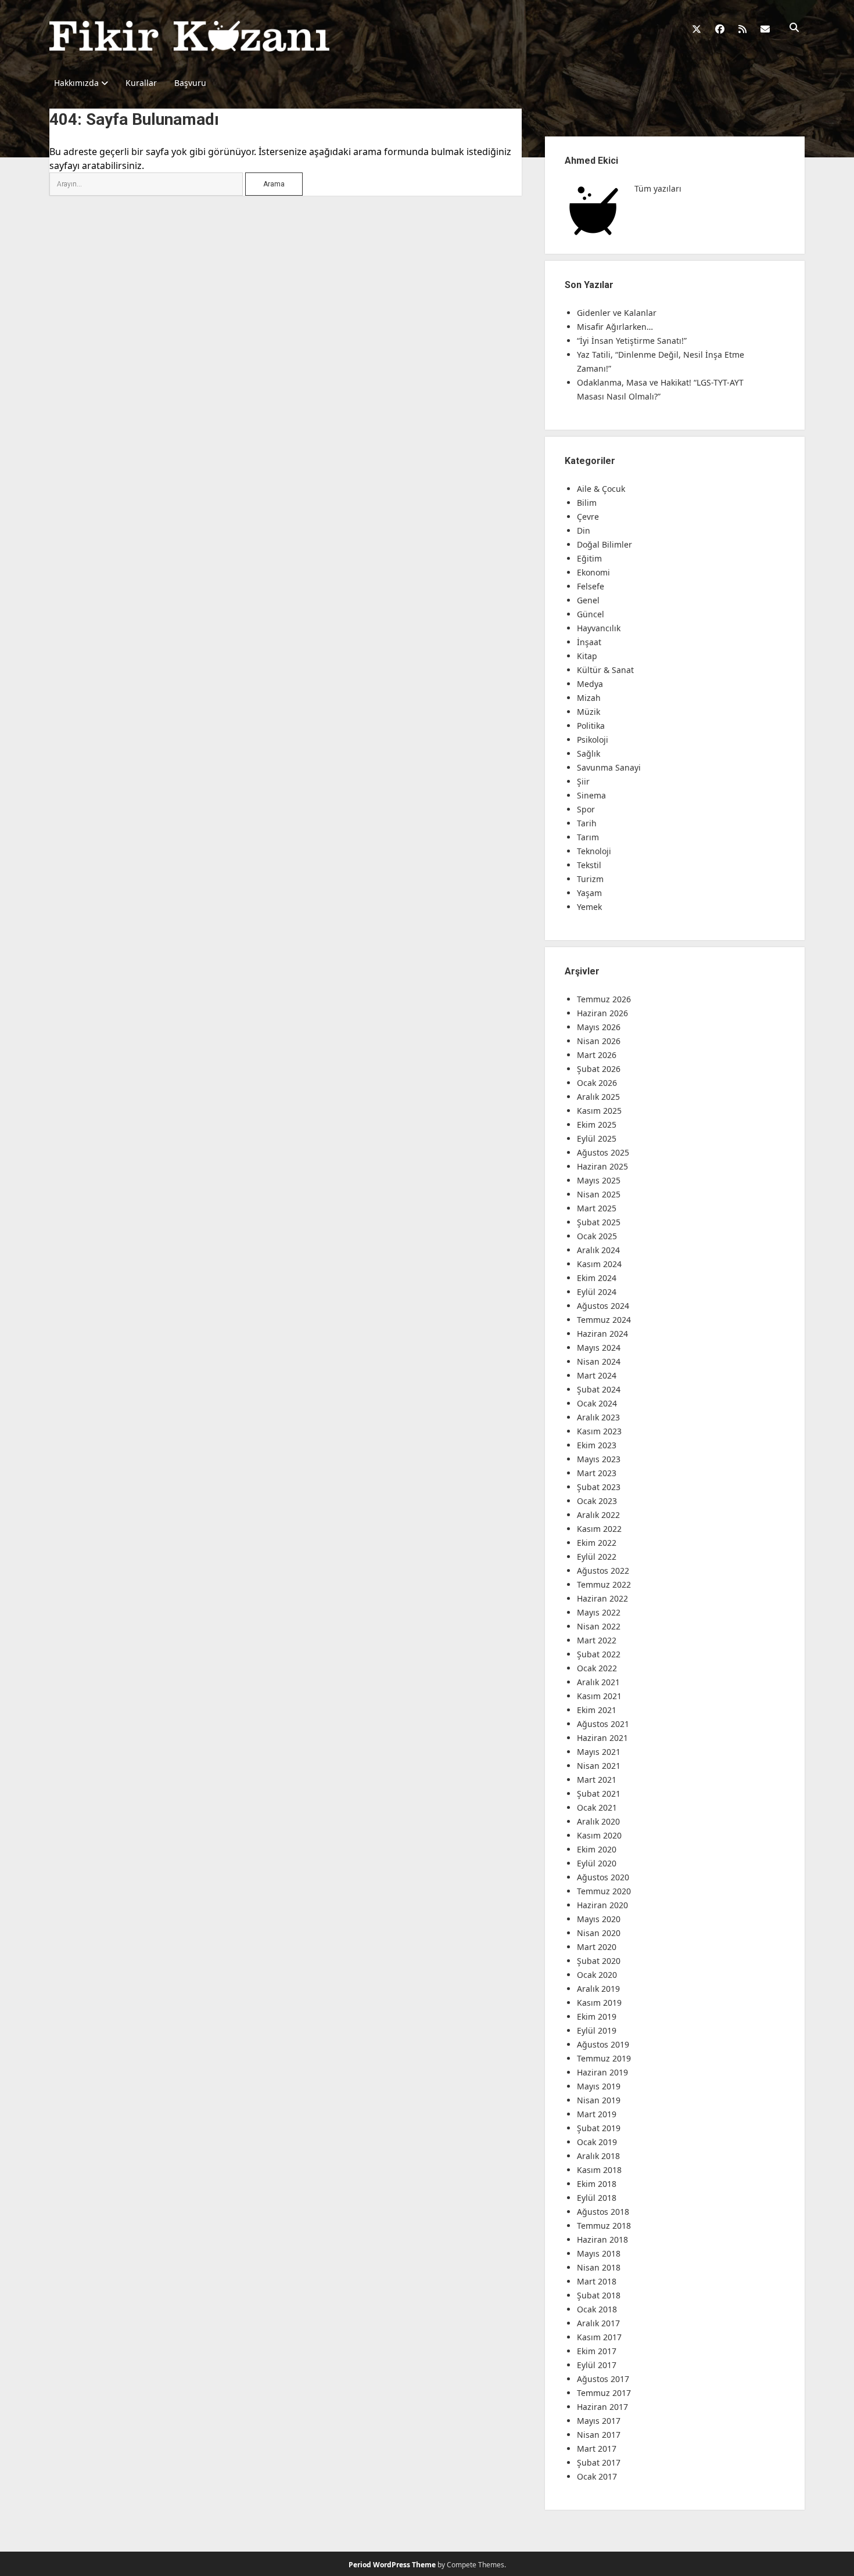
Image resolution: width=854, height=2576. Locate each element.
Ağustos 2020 (603, 1877)
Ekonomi (593, 572)
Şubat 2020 (599, 1961)
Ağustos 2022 (603, 1571)
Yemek (589, 907)
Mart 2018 (597, 2281)
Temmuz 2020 (604, 1891)
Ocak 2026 (597, 1083)
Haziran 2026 (602, 1013)
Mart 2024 (597, 1375)
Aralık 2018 (598, 2156)
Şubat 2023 (599, 1487)
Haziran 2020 (602, 1905)
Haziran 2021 (602, 1738)
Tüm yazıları (658, 188)
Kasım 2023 (599, 1431)
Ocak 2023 (597, 1501)
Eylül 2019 (597, 2030)
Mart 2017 (597, 2449)
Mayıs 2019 (599, 2086)
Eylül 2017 (597, 2365)
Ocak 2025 (597, 1236)
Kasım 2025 (599, 1111)
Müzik (589, 712)
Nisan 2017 (599, 2435)
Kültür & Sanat (605, 670)
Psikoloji (593, 740)
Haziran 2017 (602, 2407)
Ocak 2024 (597, 1403)
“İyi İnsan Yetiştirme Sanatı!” (632, 341)
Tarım (588, 837)
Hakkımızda (76, 83)
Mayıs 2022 (599, 1612)
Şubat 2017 (599, 2462)
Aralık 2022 (598, 1515)
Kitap (587, 656)
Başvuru (190, 83)
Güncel (591, 614)
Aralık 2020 (598, 1821)
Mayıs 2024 (599, 1348)
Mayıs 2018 (599, 2253)
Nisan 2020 (599, 1933)
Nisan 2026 (599, 1041)
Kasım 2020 (599, 1835)
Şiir (583, 781)
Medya (590, 684)
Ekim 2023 (597, 1445)
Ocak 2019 (597, 2142)
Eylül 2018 (597, 2198)
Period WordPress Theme (392, 2565)
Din (584, 530)
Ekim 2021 (597, 1710)
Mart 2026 (597, 1055)
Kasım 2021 (599, 1696)
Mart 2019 (597, 2114)
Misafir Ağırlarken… (615, 327)
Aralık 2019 (598, 1989)
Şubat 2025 (599, 1222)
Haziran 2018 (602, 2239)
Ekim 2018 (597, 2184)
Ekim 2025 (597, 1125)
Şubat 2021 (599, 1794)
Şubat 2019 (599, 2128)
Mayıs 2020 (599, 1919)
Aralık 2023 (598, 1417)
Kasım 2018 (599, 2170)
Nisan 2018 (599, 2267)
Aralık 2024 (598, 1250)
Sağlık (589, 753)
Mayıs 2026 (599, 1027)
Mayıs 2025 (599, 1180)
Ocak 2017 (597, 2476)
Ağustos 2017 (603, 2379)
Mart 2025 (597, 1208)
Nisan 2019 (599, 2100)
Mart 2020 (597, 1947)
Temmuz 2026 (604, 999)
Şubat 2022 (599, 1654)
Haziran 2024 (602, 1334)
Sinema (591, 795)
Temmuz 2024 (604, 1320)
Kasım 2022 (599, 1529)
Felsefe (591, 586)
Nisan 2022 (599, 1626)
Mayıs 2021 (599, 1752)
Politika (591, 726)
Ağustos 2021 (603, 1724)
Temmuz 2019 (604, 2058)
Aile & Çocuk (601, 489)
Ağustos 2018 (603, 2212)
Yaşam (589, 893)
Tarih (587, 823)
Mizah (589, 698)
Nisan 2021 (599, 1766)
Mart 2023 (597, 1473)
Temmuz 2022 (604, 1584)
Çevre (588, 517)
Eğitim (589, 558)
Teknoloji (594, 851)
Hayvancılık (599, 628)
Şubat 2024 (599, 1389)
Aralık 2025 (598, 1097)
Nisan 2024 (599, 1361)
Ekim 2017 (597, 2351)
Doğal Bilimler (604, 544)
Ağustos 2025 (603, 1152)
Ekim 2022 (597, 1543)
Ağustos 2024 (603, 1306)
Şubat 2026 (599, 1069)
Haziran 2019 (602, 2072)
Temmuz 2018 (604, 2226)
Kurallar (141, 83)
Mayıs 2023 (599, 1459)
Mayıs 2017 (599, 2421)
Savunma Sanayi (609, 767)
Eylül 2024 (597, 1292)
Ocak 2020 (597, 1975)
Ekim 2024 (597, 1278)
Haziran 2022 (602, 1598)
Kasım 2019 (599, 2003)
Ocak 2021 (597, 1807)
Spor (586, 809)
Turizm (590, 879)
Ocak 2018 (597, 2309)
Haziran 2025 (602, 1166)
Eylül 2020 (597, 1863)
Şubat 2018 (599, 2295)
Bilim (587, 503)
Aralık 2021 (598, 1682)
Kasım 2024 (599, 1264)
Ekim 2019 (597, 2016)
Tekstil (589, 865)
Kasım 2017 (599, 2337)
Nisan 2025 (599, 1194)
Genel (588, 600)
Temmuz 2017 (604, 2393)
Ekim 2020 (597, 1849)
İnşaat (589, 642)
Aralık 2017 (598, 2323)
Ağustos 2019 (603, 2044)
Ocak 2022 (597, 1668)
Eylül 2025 (597, 1138)
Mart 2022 (597, 1640)
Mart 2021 (597, 1780)
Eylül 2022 (597, 1557)
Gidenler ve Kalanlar (617, 313)
